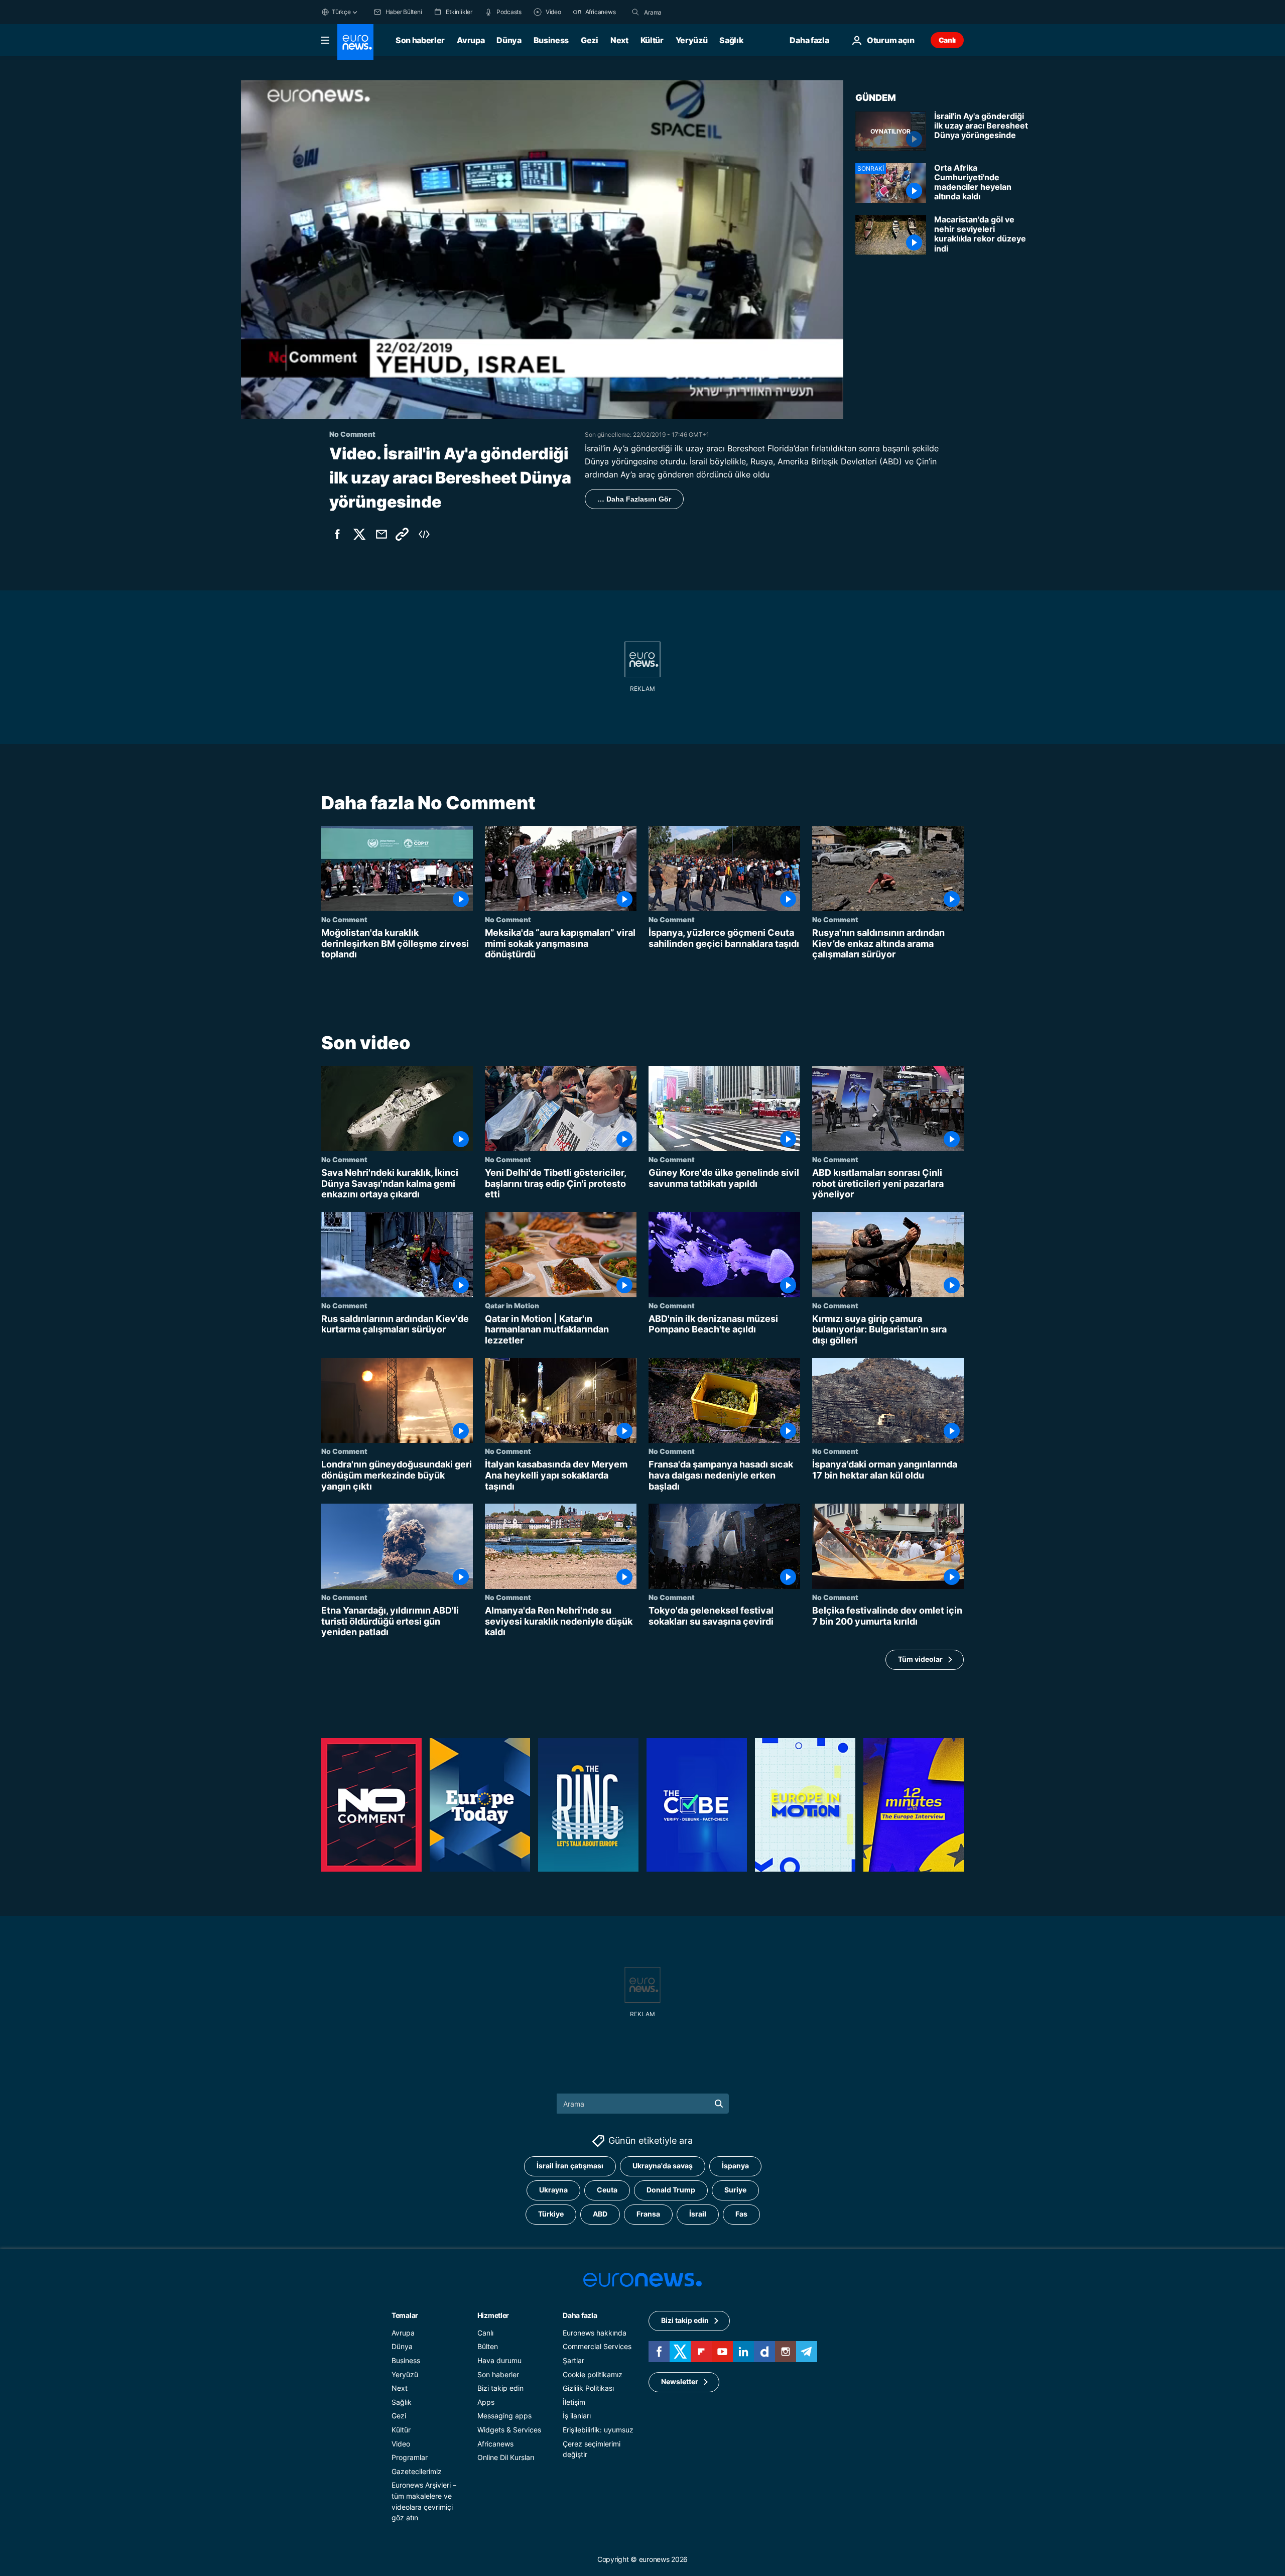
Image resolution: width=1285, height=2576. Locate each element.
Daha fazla (580, 2315)
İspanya (735, 2166)
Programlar (410, 2457)
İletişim (574, 2402)
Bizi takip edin (500, 2388)
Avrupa (471, 40)
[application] (542, 250)
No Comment (344, 919)
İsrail (698, 2214)
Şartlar (573, 2360)
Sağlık (731, 40)
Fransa (648, 2214)
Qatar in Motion (512, 1305)
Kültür (652, 40)
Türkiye (551, 2214)
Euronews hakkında (595, 2333)
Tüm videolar (920, 1659)
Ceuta (607, 2190)
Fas (741, 2214)
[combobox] (686, 12)
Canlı (947, 40)
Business (551, 40)
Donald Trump (671, 2190)
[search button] (635, 12)
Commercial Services (597, 2347)
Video (401, 2444)
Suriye (735, 2190)
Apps (486, 2402)
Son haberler (420, 40)
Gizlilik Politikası (588, 2388)
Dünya (509, 40)
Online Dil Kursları (506, 2457)
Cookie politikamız (593, 2374)
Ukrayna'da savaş (663, 2166)
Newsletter (680, 2382)
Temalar (405, 2315)
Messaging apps (504, 2416)
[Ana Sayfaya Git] (355, 42)
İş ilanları (577, 2416)
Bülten (488, 2347)
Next (619, 40)
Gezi (590, 40)
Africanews (495, 2444)
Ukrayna (553, 2190)
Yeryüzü (692, 40)
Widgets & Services (509, 2430)
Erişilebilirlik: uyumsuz (598, 2430)
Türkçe (341, 12)
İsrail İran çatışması (570, 2166)
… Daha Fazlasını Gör (634, 499)
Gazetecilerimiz (417, 2471)
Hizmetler (493, 2315)
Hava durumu (499, 2360)
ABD (600, 2214)
